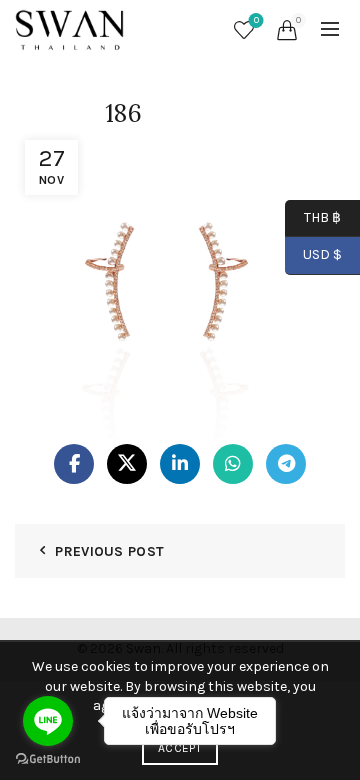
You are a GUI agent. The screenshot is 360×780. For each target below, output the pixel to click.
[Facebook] (74, 464)
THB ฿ (313, 216)
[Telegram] (286, 464)
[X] (127, 464)
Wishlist (256, 20)
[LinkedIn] (180, 464)
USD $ (322, 254)
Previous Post (109, 551)
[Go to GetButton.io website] (48, 759)
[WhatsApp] (233, 464)
